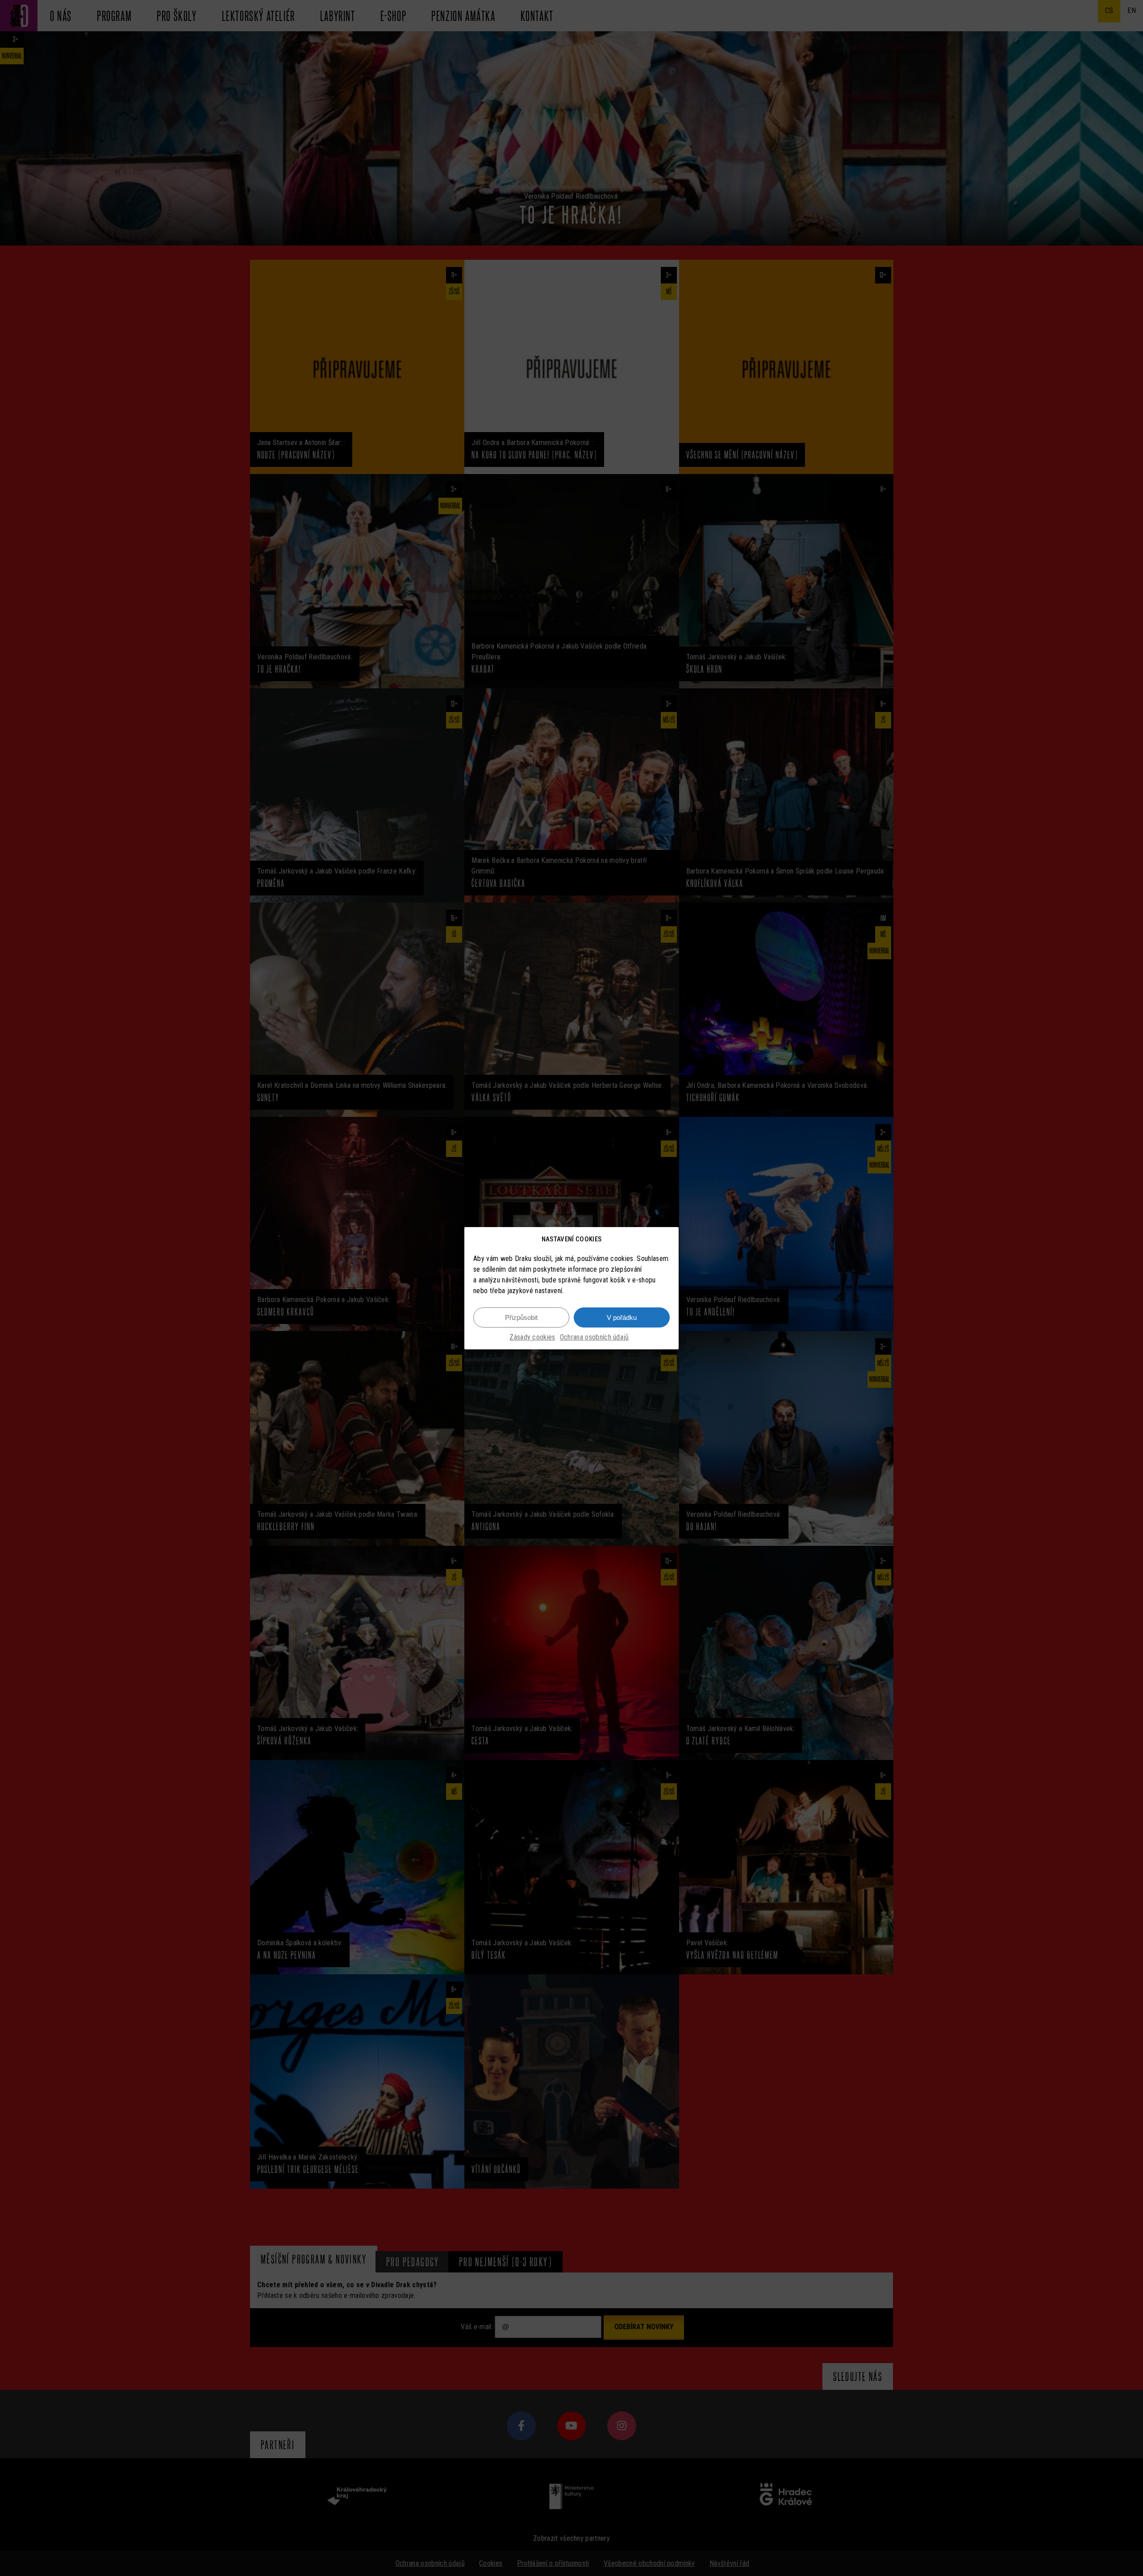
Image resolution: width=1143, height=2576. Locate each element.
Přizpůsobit (521, 1317)
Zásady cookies (532, 1337)
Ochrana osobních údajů (594, 1337)
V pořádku (622, 1317)
